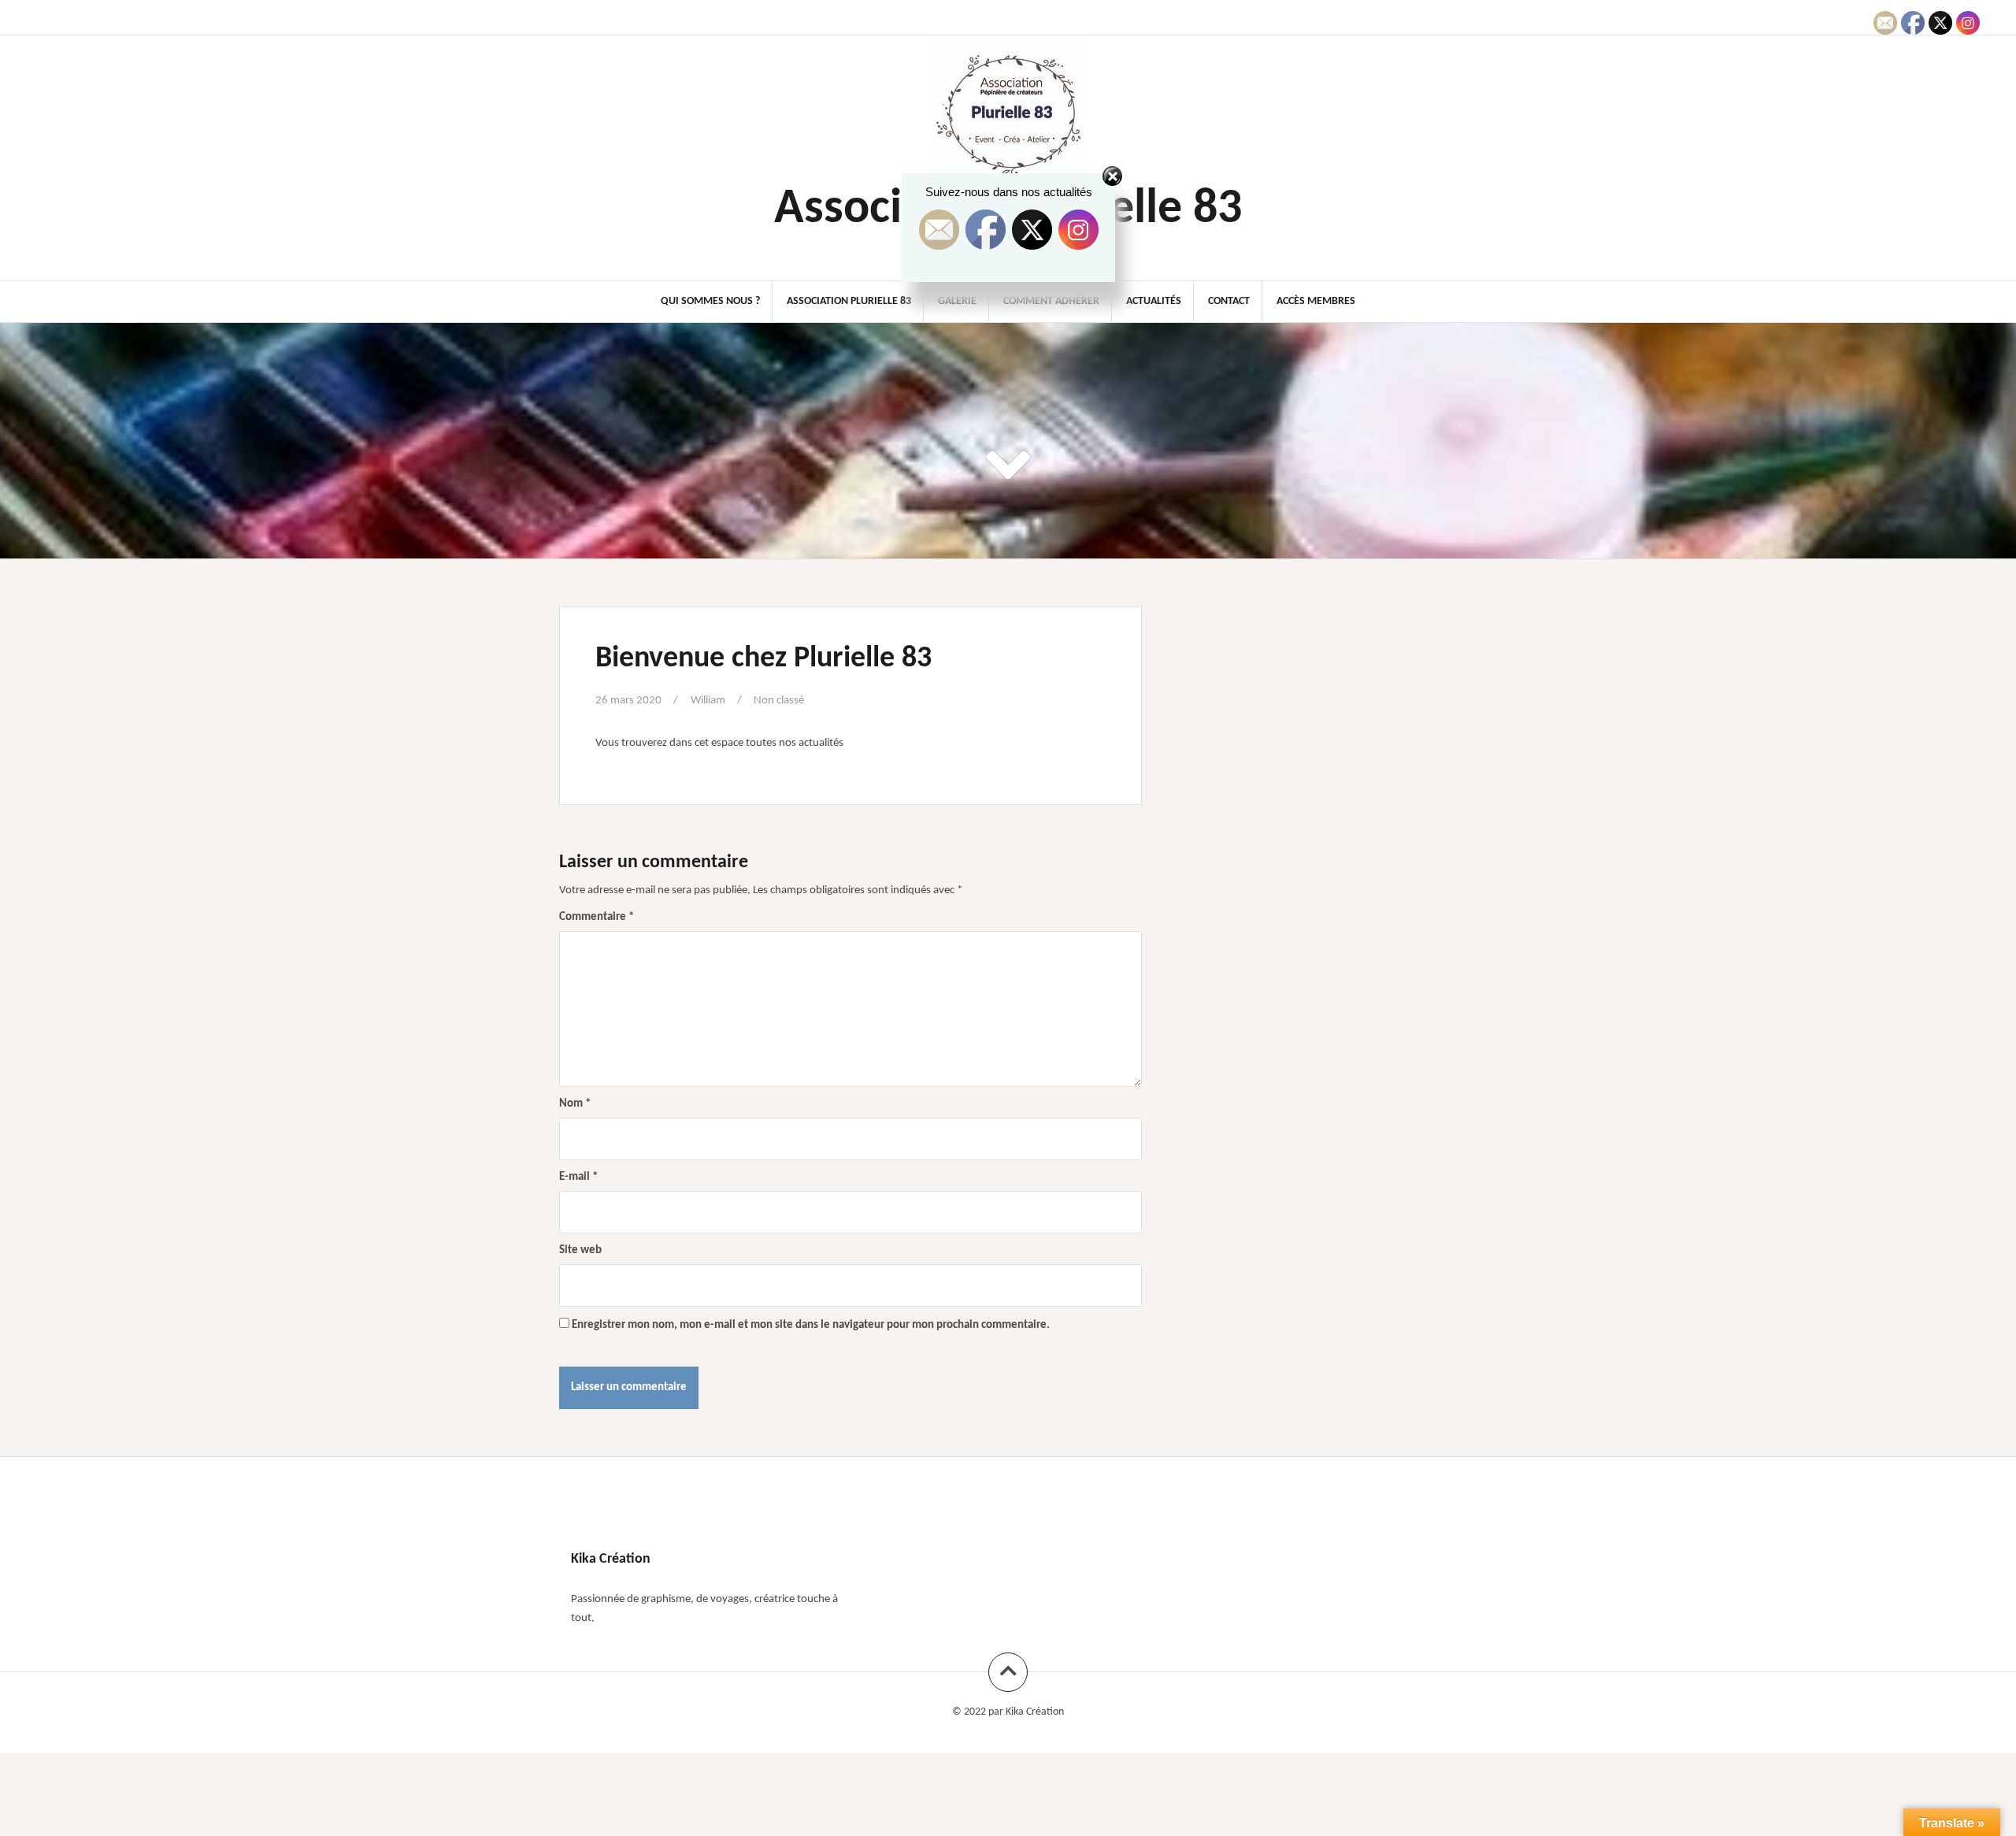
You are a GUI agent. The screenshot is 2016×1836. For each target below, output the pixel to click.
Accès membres (1316, 301)
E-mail (578, 1177)
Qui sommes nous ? (710, 301)
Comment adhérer (1051, 301)
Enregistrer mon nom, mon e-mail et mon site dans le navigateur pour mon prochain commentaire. (811, 1325)
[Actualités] (1036, 16)
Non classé (779, 701)
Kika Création (1035, 1712)
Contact (1229, 301)
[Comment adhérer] (1017, 16)
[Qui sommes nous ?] (963, 16)
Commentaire (597, 917)
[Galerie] (999, 16)
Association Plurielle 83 (849, 301)
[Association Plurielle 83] (981, 16)
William (708, 701)
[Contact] (1054, 16)
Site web (580, 1250)
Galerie (957, 301)
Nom (575, 1104)
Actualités (1154, 301)
